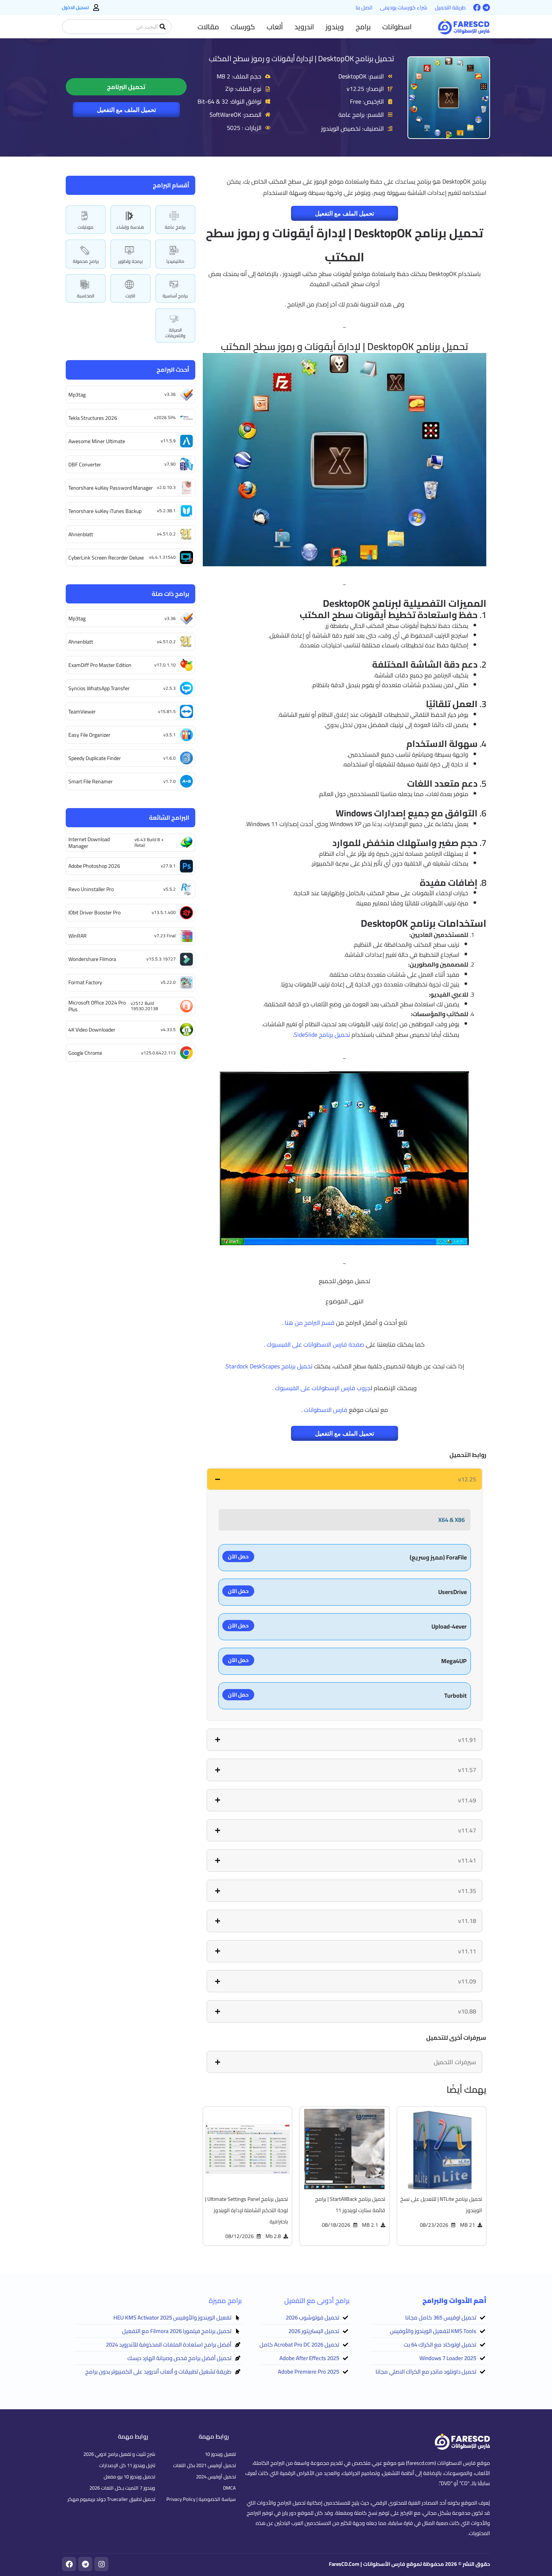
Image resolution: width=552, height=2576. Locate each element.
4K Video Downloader (92, 1030)
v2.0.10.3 (166, 487)
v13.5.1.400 (164, 912)
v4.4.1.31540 (162, 557)
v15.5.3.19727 (161, 959)
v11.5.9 (168, 441)
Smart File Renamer (90, 781)
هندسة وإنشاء (130, 227)
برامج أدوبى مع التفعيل (317, 2301)
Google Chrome (85, 1053)
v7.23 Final (165, 936)
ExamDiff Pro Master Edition (100, 665)
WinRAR (78, 936)
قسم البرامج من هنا (310, 1323)
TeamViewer (82, 712)
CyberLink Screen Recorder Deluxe (106, 558)
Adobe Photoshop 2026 (94, 866)
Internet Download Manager (89, 843)
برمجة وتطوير (130, 261)
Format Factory (85, 982)
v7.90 (170, 464)
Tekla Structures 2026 (93, 418)
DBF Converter (85, 465)
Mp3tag (77, 395)
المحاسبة (86, 296)
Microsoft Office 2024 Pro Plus (97, 1006)
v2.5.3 (170, 688)
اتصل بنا (364, 8)
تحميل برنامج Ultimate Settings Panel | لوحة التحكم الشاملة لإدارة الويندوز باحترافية (247, 2210)
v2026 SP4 (165, 417)
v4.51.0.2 (166, 534)
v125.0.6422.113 (158, 1053)
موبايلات (86, 227)
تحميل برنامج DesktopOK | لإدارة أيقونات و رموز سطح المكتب (301, 58)
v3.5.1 (170, 735)
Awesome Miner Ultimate (97, 441)
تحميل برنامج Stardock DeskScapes (269, 1366)
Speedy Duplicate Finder (95, 758)
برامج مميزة (225, 2301)
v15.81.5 (167, 711)
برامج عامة (175, 227)
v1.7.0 (170, 781)
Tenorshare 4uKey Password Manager (111, 488)
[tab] (345, 1479)
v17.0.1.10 (165, 665)
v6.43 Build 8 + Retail (149, 842)
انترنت (130, 296)
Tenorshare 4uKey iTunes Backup (105, 511)
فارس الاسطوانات (326, 1410)
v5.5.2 (170, 889)
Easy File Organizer (89, 735)
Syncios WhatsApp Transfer (99, 688)
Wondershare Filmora (92, 959)
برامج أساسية (175, 296)
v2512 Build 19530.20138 (144, 1006)
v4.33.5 (168, 1029)
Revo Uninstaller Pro (91, 889)
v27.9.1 (168, 866)
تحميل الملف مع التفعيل (126, 110)
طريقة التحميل (450, 8)
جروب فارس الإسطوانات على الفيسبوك (323, 1388)
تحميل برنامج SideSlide (322, 1035)
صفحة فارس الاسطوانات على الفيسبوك (315, 1344)
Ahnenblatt (81, 534)
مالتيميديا (175, 261)
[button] (397, 27)
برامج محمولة (86, 261)
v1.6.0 (170, 758)
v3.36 (170, 394)
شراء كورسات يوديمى (404, 8)
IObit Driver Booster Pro (94, 912)
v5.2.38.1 (166, 511)
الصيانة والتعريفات (175, 333)
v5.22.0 (168, 982)
